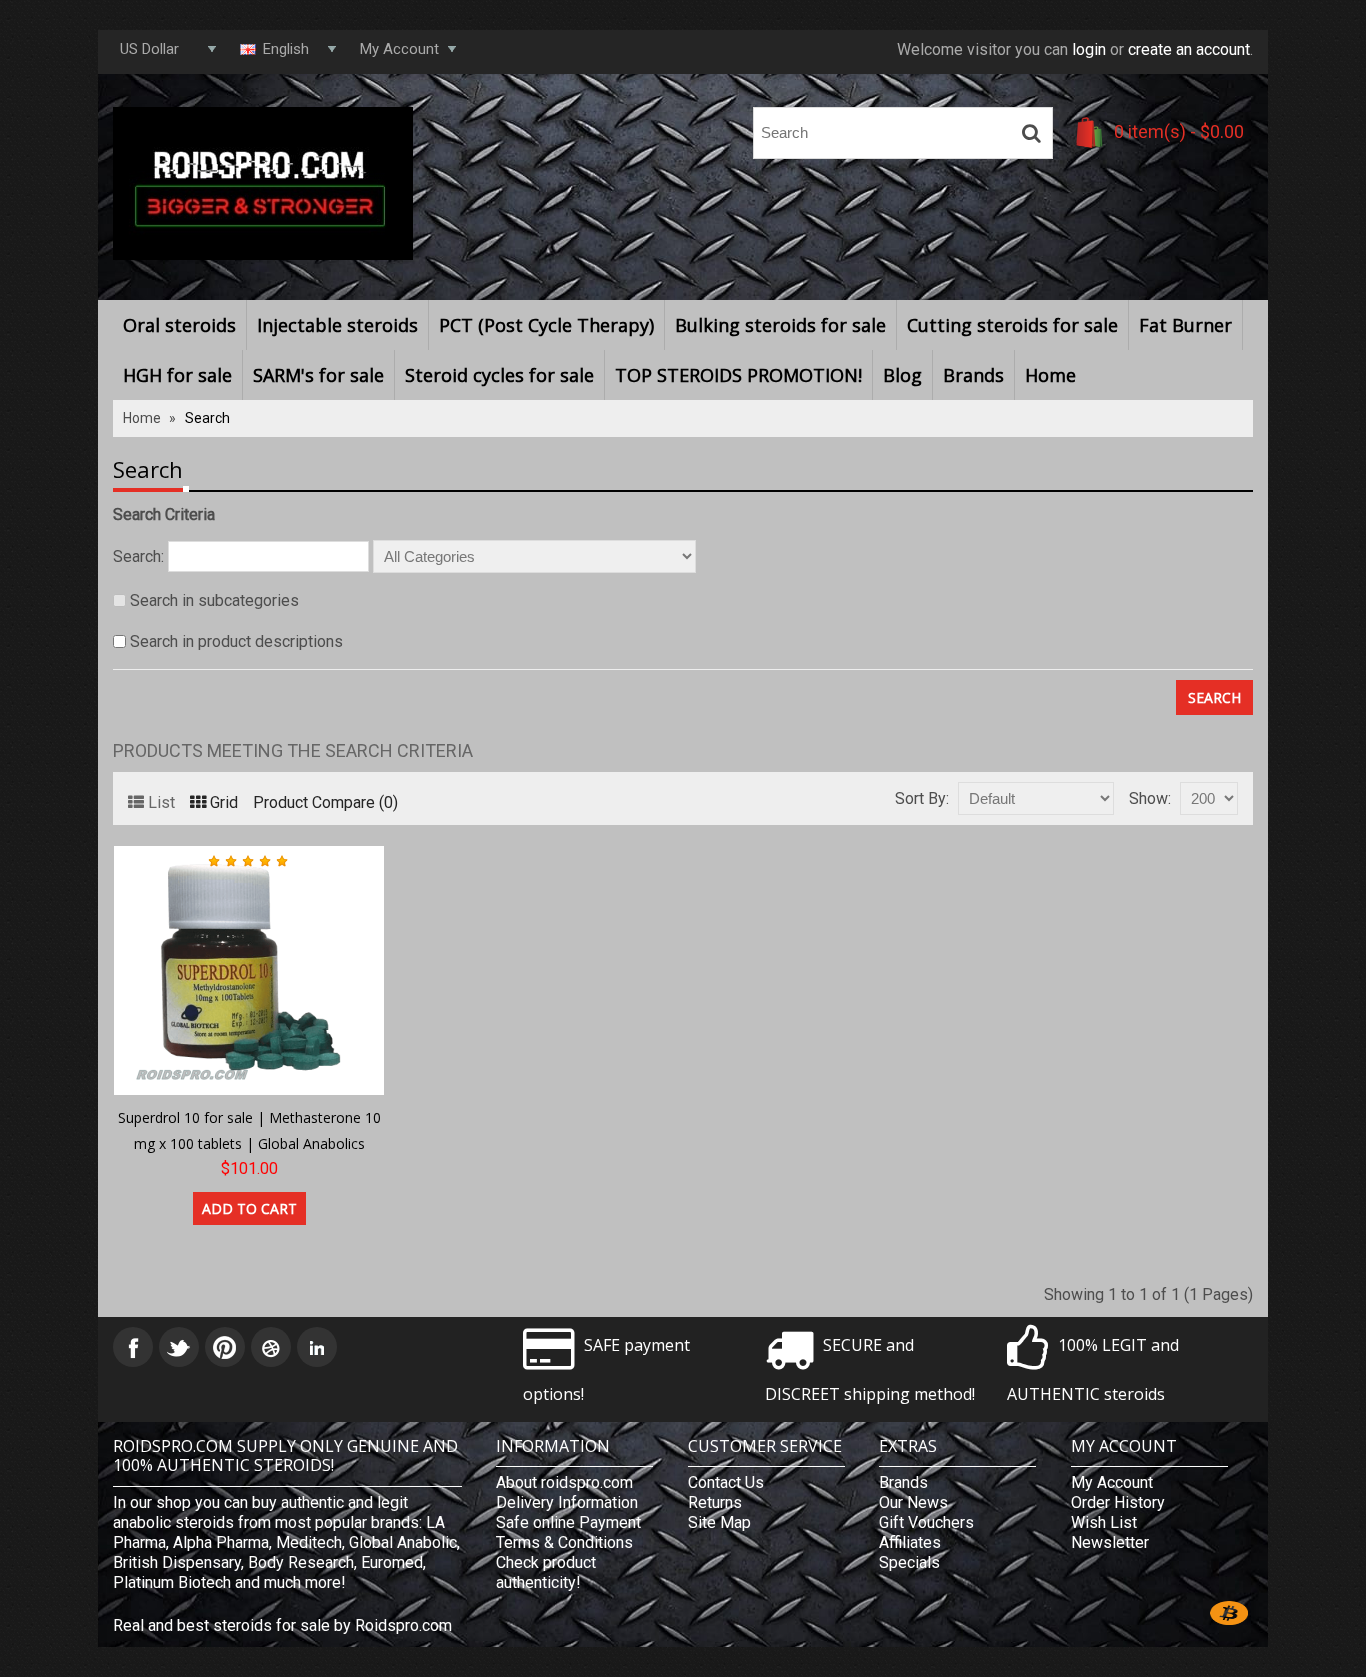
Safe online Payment (568, 1522)
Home (1050, 375)
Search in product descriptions (236, 641)
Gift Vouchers (926, 1522)
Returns (715, 1502)
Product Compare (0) (325, 802)
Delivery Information (567, 1502)
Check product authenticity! (546, 1572)
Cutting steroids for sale (1012, 325)
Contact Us (726, 1482)
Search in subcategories (214, 600)
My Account (1112, 1482)
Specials (909, 1562)
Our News (913, 1502)
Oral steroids (179, 325)
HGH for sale (177, 375)
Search (207, 418)
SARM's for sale (318, 375)
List (161, 802)
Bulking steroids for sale (780, 325)
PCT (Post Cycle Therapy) (546, 325)
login (1089, 49)
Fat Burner (1185, 325)
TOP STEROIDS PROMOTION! (738, 375)
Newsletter (1110, 1542)
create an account (1189, 49)
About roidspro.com (564, 1482)
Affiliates (910, 1542)
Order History (1118, 1502)
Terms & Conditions (564, 1542)
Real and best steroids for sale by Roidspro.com (282, 1625)
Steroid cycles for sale (499, 375)
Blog (902, 375)
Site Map (719, 1522)
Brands (973, 375)
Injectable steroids (337, 325)
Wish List (1104, 1522)
